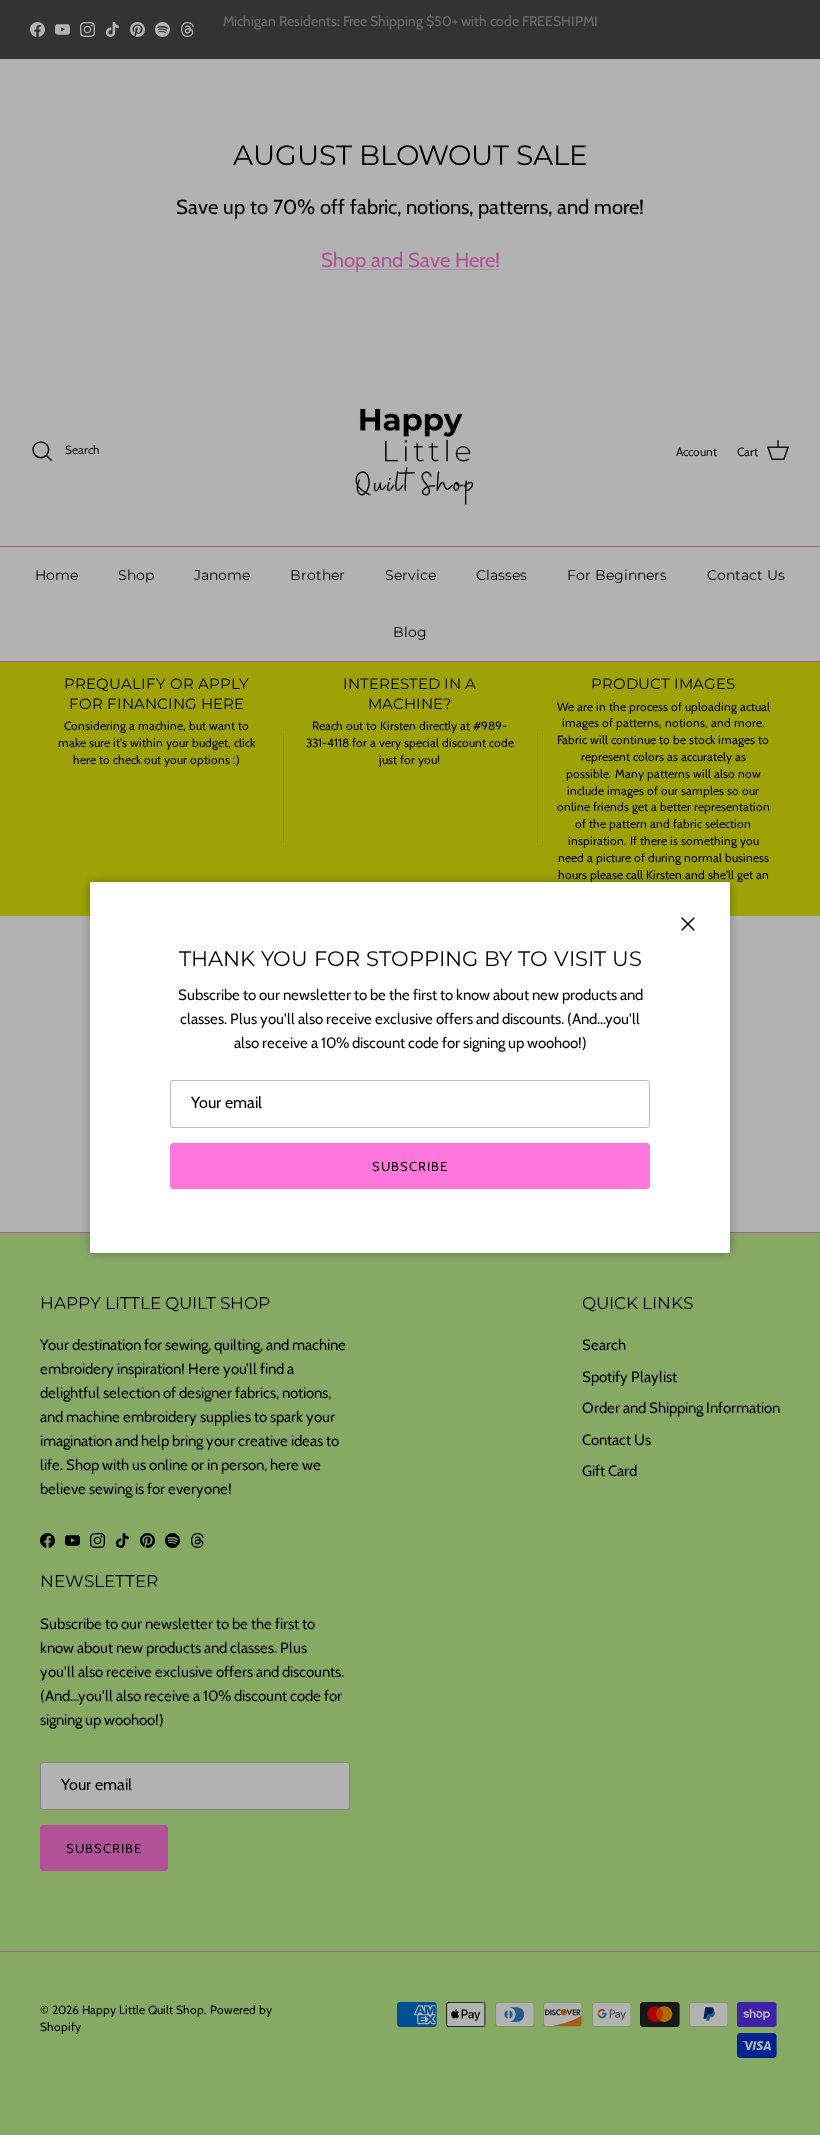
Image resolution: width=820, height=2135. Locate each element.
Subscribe (410, 1166)
